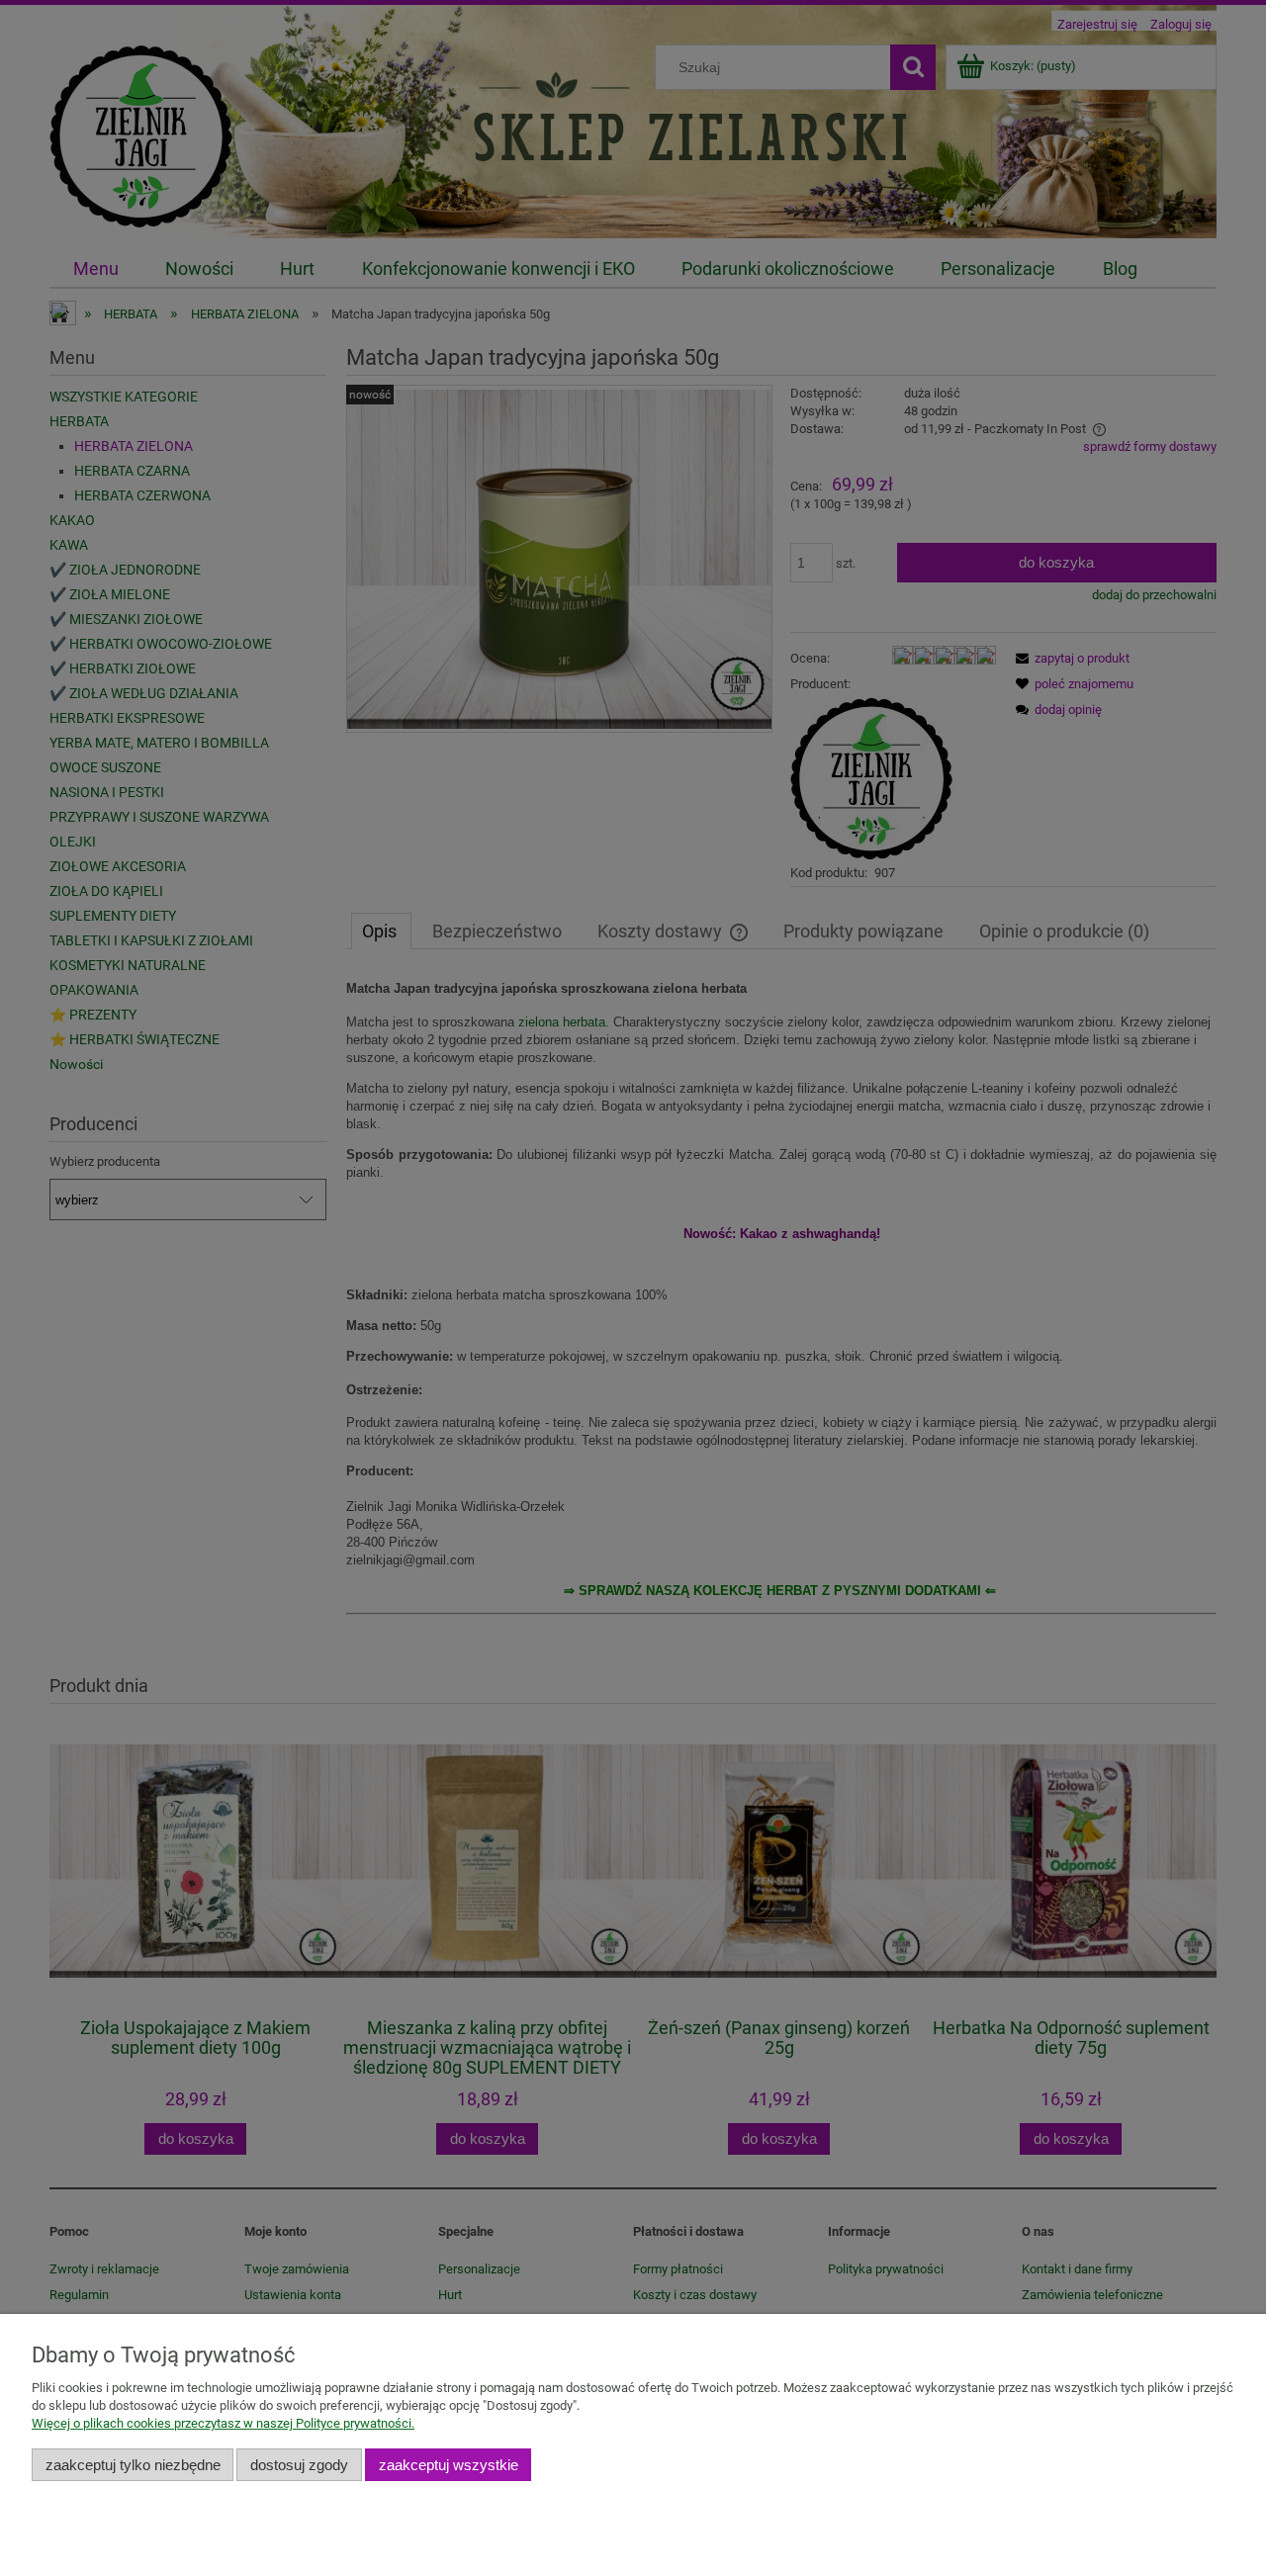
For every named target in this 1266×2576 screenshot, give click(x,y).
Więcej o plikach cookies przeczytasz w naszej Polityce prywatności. (223, 2423)
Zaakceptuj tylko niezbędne (133, 2465)
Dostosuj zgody (299, 2465)
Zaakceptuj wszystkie (449, 2465)
